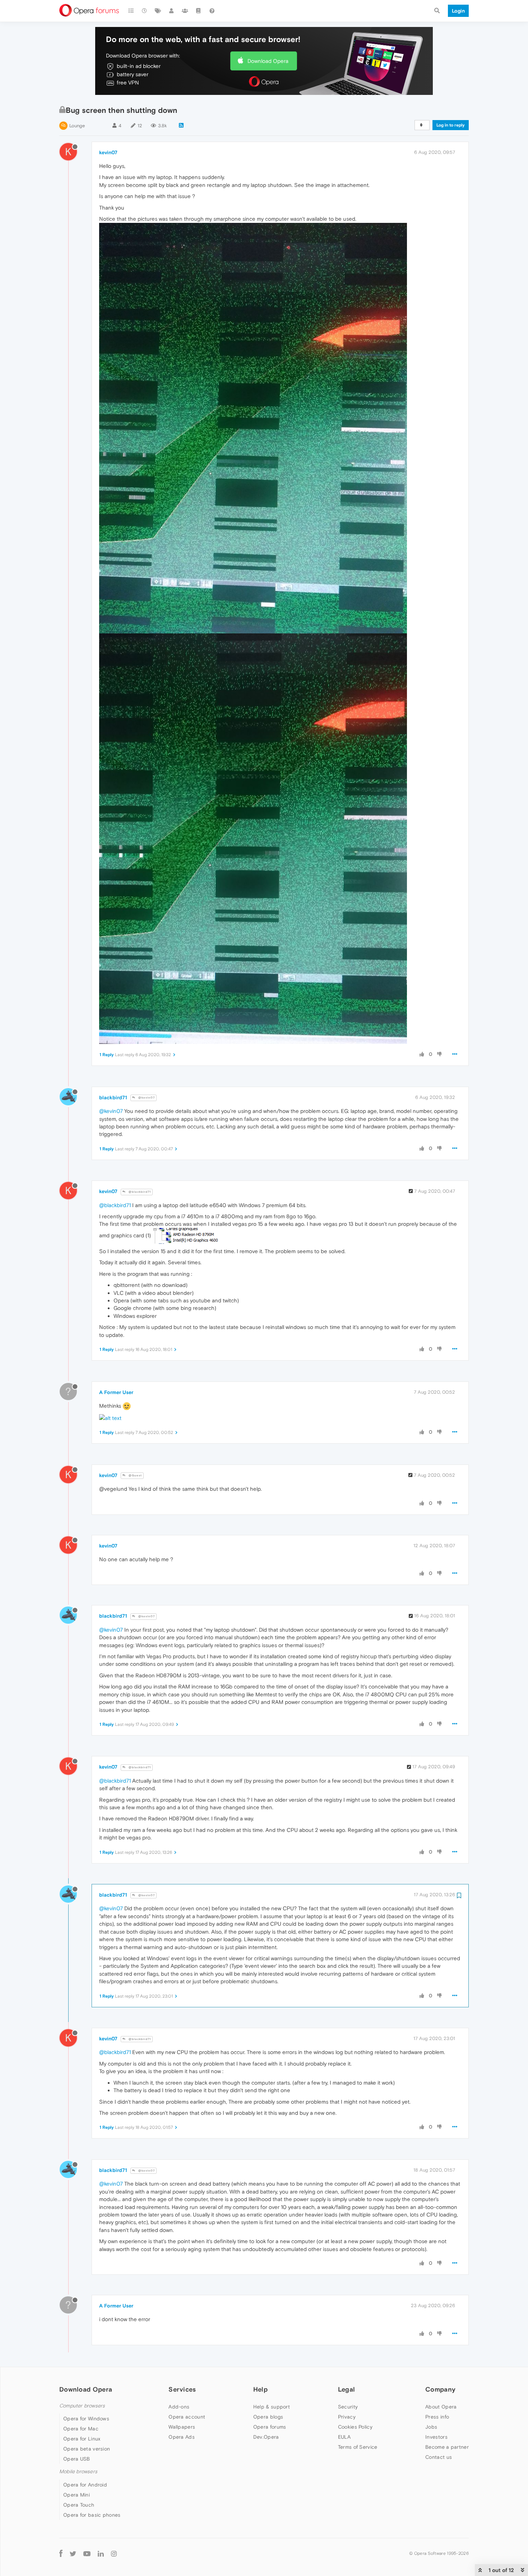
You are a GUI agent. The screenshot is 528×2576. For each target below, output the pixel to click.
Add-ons (179, 2407)
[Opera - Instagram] (114, 2554)
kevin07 (108, 152)
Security (348, 2407)
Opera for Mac (81, 2429)
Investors (436, 2437)
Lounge (77, 126)
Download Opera (268, 61)
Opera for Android (85, 2485)
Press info (437, 2417)
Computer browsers (82, 2406)
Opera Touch (79, 2505)
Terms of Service (358, 2447)
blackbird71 (113, 1097)
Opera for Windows (86, 2419)
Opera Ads (182, 2437)
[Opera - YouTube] (87, 2554)
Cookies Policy (355, 2427)
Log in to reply (451, 125)
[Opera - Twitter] (73, 2554)
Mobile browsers (78, 2472)
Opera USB (77, 2459)
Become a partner (447, 2447)
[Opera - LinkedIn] (101, 2554)
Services (182, 2389)
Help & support (272, 2407)
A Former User (116, 1392)
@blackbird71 (139, 1192)
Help (260, 2389)
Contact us (439, 2457)
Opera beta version (87, 2449)
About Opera (441, 2407)
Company (440, 2389)
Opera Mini (77, 2495)
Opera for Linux (82, 2439)
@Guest (135, 1475)
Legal (347, 2389)
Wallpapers (182, 2427)
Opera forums (270, 2427)
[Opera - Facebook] (61, 2554)
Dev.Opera (266, 2437)
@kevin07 (146, 1098)
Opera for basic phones (92, 2515)
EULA (344, 2437)
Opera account (187, 2417)
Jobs (431, 2427)
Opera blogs (268, 2417)
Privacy (347, 2417)
